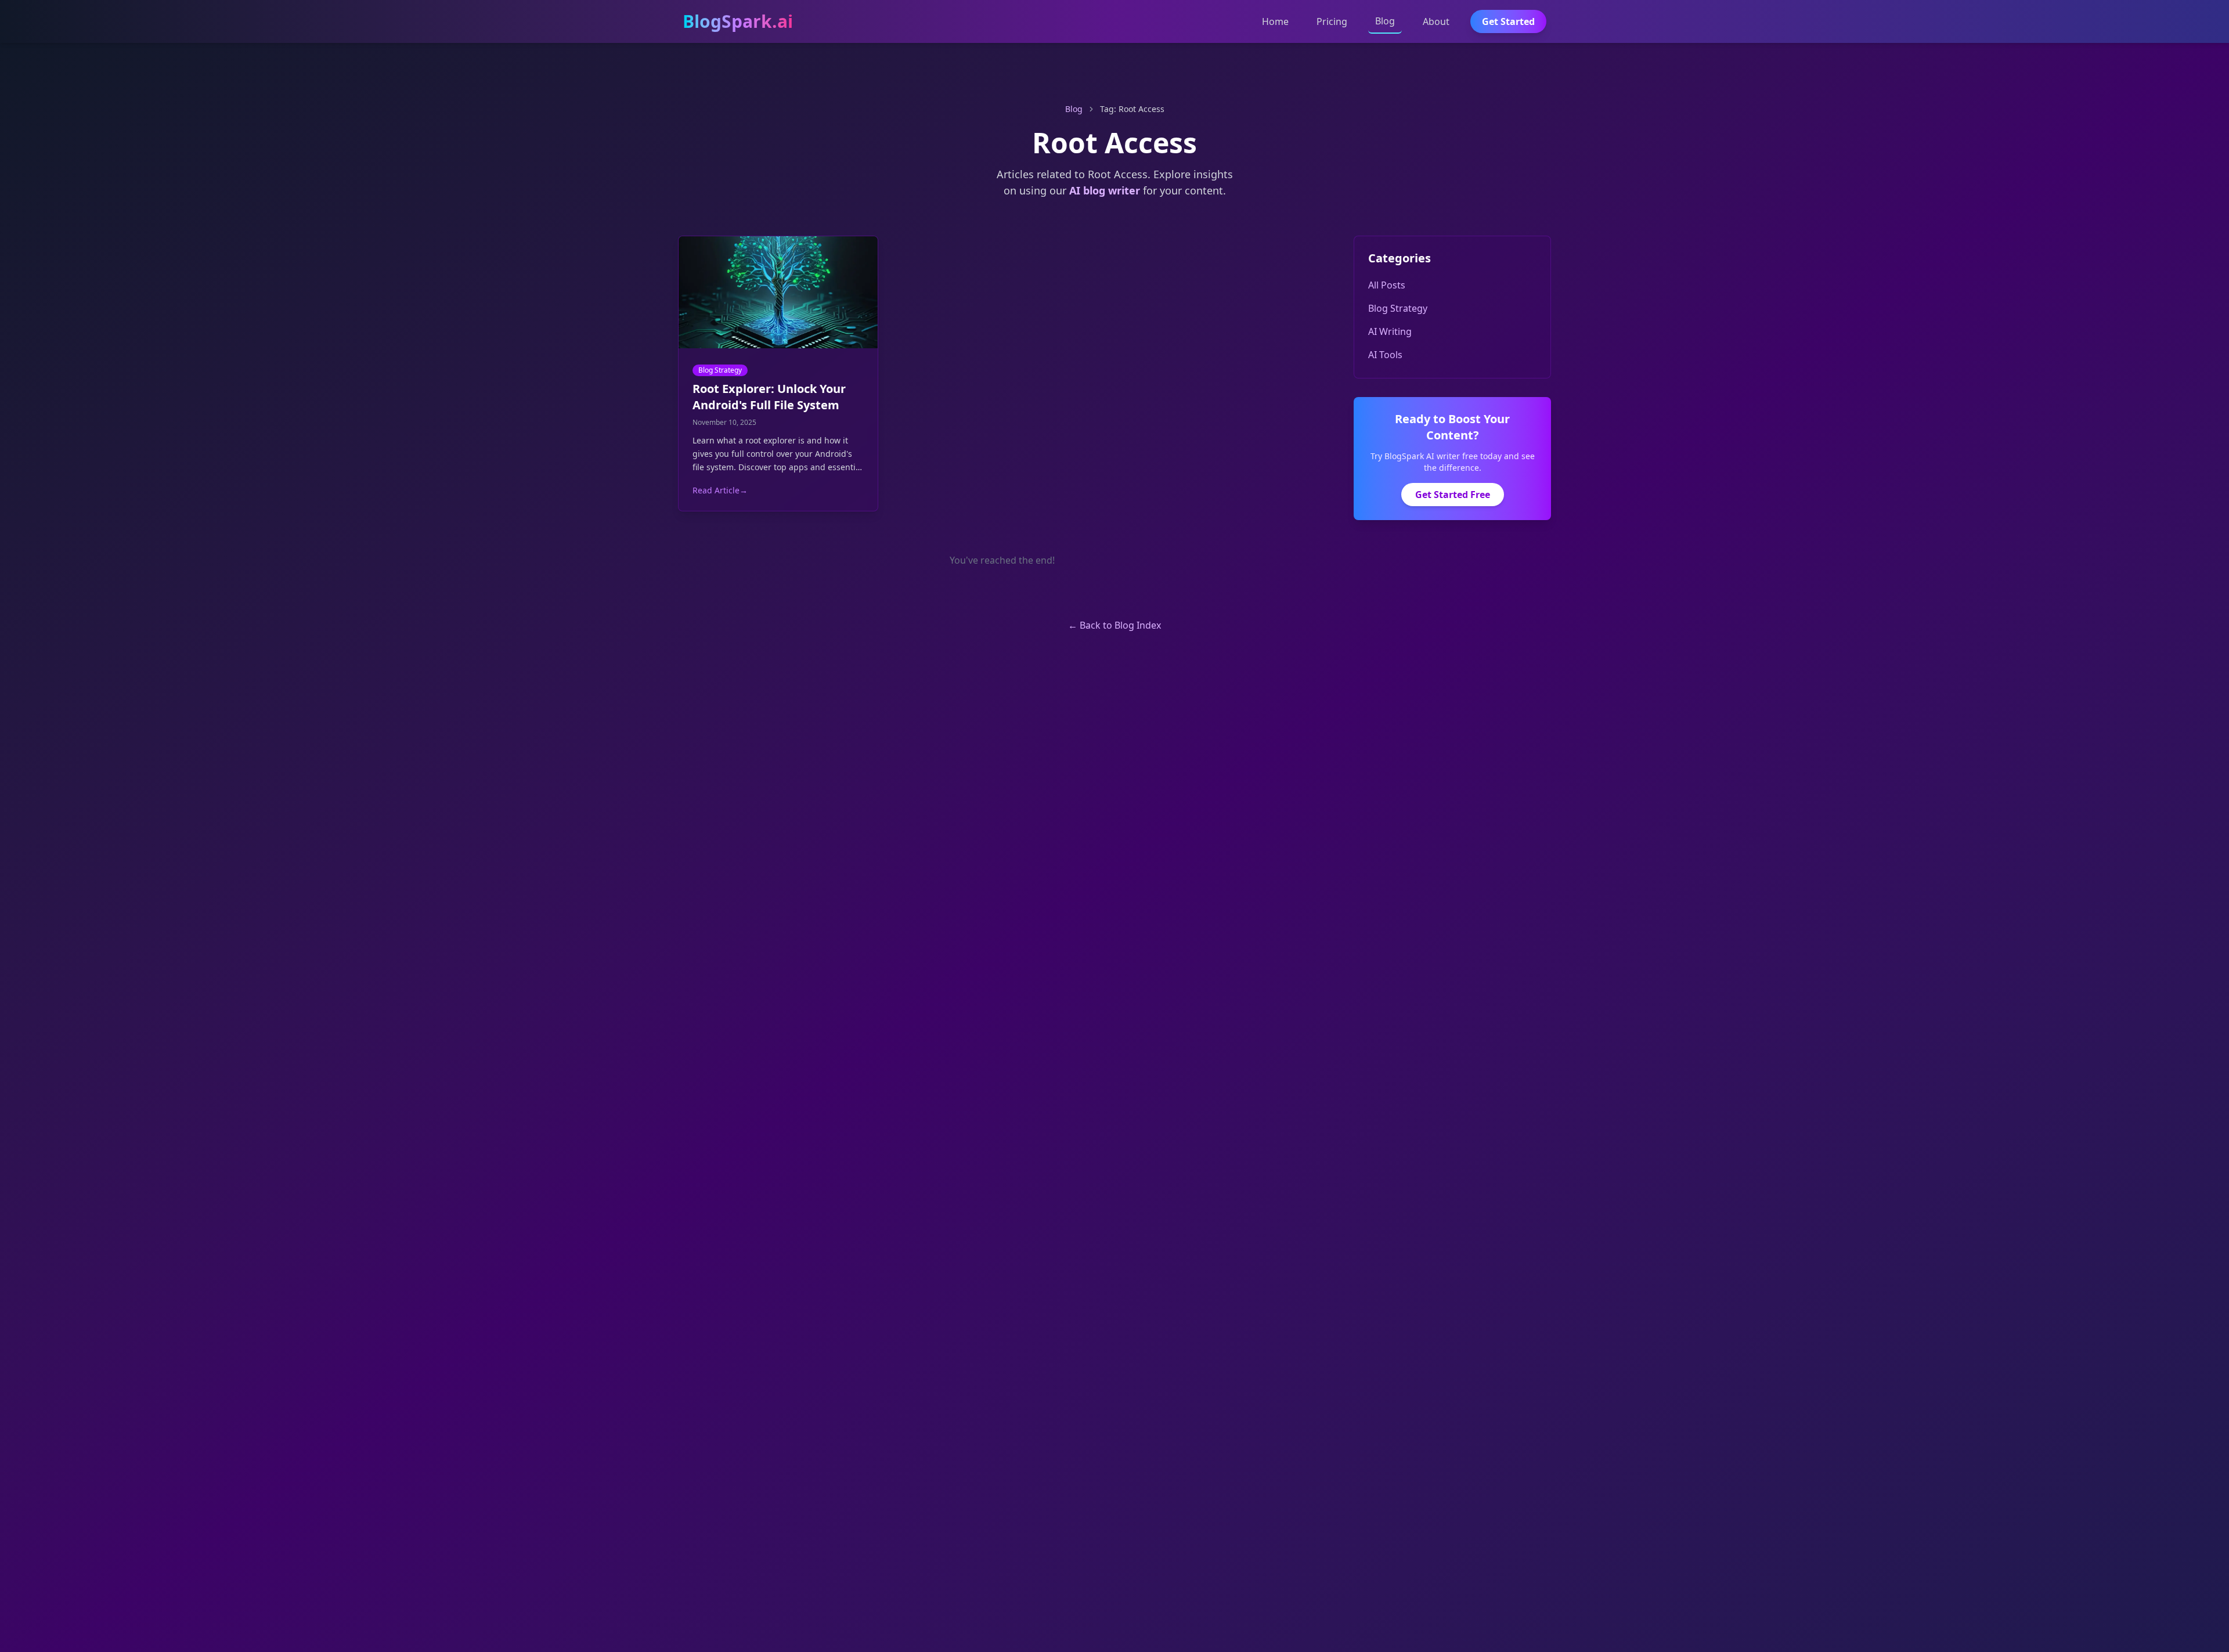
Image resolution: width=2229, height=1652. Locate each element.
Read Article (720, 490)
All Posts (1387, 285)
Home (1275, 21)
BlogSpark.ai (738, 21)
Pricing (1332, 21)
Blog (1385, 21)
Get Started (1508, 21)
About (1436, 21)
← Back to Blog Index (1114, 625)
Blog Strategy (720, 370)
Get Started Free (1453, 495)
